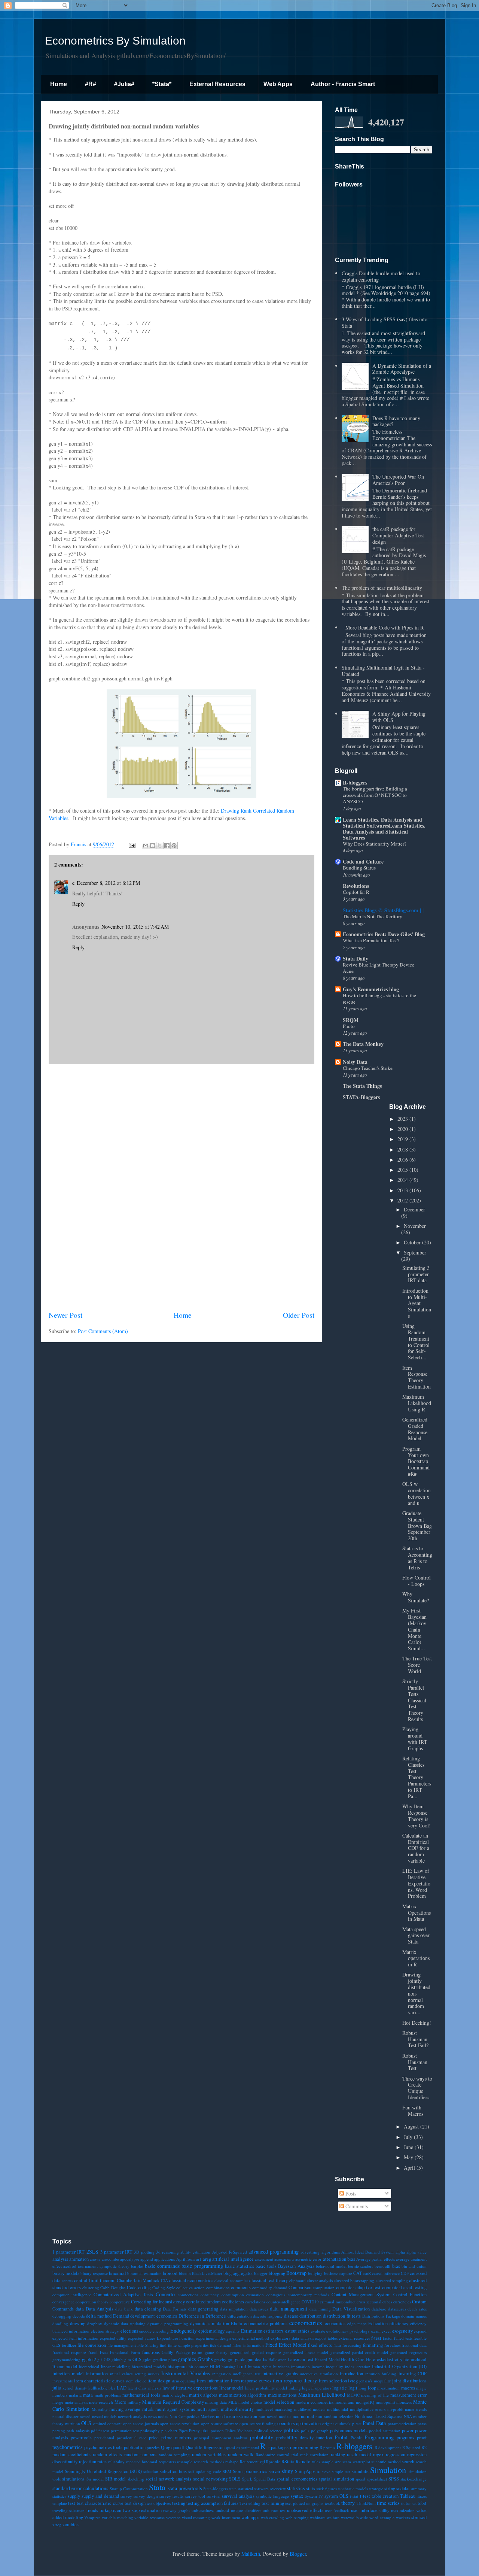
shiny (287, 2471)
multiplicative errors (368, 2409)
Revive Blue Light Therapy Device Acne (379, 968)
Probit (341, 2437)
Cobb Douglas (113, 2287)
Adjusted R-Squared (230, 2252)
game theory (216, 2352)
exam (376, 2331)
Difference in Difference (202, 2316)
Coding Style (164, 2287)
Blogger (298, 2554)
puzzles (153, 2447)
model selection (279, 2402)
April (410, 2168)
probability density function (304, 2438)
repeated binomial (142, 2462)
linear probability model (266, 2388)
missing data (216, 2402)
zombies (71, 2525)
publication (135, 2447)
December (414, 1209)
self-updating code (205, 2471)
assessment (264, 2259)
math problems (108, 2395)
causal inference (386, 2273)
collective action (190, 2287)
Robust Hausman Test (415, 2062)
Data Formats (175, 2309)
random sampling (174, 2454)
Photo (349, 1026)
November (415, 1226)
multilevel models (310, 2409)
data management (289, 2308)
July (409, 2137)
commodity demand (270, 2287)
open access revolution (180, 2423)
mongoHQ (365, 2402)
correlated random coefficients (215, 2302)
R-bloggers (355, 782)
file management (122, 2345)
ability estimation (195, 2252)
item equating (184, 2381)
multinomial (338, 2409)
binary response (94, 2273)
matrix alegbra (174, 2395)
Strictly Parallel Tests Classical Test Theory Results (414, 1700)
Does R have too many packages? (396, 421)
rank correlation (314, 2454)
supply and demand (100, 2496)
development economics (154, 2316)
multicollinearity (237, 2409)
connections (188, 2295)
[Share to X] (160, 846)
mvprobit (395, 2409)
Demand (121, 2316)
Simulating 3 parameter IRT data (416, 1274)
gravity (220, 2359)
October (413, 1242)
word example (382, 2517)
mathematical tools (141, 2395)
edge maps (357, 2323)
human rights (260, 2366)
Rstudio (303, 2462)
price (154, 2438)
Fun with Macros (413, 2111)
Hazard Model (327, 2359)
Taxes (422, 2496)
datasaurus (397, 2309)
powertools (81, 2438)
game (197, 2352)
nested (85, 2416)
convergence (63, 2302)
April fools (186, 2259)
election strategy (105, 2331)
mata (88, 2395)
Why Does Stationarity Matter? (375, 844)
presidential (104, 2438)
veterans (173, 2517)
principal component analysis (221, 2438)
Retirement (249, 2462)
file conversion (92, 2345)
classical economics (231, 2280)
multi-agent (208, 2409)
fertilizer (69, 2345)
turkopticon (110, 2510)
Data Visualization (351, 2309)
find (163, 2345)
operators (286, 2423)
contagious (276, 2295)
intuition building (381, 2374)
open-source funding (258, 2423)
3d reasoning (167, 2252)
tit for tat (409, 2503)
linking (295, 2388)
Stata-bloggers (216, 2489)
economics (335, 2323)
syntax (297, 2496)
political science (268, 2431)
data (80, 2309)
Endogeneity (184, 2331)
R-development (388, 2447)
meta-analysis (76, 2402)
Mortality (100, 2409)
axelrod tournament (80, 2266)
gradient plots (165, 2359)
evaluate (318, 2331)
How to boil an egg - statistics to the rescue (379, 999)
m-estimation (388, 2388)
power (408, 2431)
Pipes (183, 2431)
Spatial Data (265, 2479)
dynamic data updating (125, 2323)
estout (291, 2331)
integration (222, 2374)
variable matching (118, 2517)
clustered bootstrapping (354, 2280)
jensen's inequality (375, 2381)
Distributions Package (381, 2316)
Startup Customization (129, 2489)
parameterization (402, 2423)
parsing (59, 2431)
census (67, 2280)
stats (311, 2489)
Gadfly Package (176, 2352)
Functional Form (125, 2352)
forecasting (352, 2345)
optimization (308, 2423)
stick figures (327, 2489)
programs (405, 2438)
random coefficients (71, 2454)
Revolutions (356, 886)
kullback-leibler (102, 2388)
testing (179, 2503)
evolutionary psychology (348, 2331)
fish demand (221, 2345)
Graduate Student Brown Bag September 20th (417, 1526)
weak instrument (226, 2517)
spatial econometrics (297, 2479)
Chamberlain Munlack (138, 2280)
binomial (118, 2273)
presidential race (132, 2438)
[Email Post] (132, 844)
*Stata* (162, 84)
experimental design (214, 2338)
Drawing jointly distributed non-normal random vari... (416, 1993)
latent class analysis (144, 2388)
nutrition (73, 2423)
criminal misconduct (338, 2302)
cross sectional (369, 2302)
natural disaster (65, 2416)
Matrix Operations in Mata (417, 1913)
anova (95, 2259)
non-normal (303, 2416)
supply (74, 2496)
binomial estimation (144, 2273)
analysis (60, 2259)
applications (164, 2259)
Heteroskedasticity (384, 2359)
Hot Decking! (417, 2023)
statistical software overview (262, 2489)
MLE (233, 2402)
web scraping (297, 2517)
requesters (167, 2462)
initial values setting (128, 2374)
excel (386, 2331)
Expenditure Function (176, 2338)
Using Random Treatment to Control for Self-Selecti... (416, 1342)
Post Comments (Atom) (103, 1331)
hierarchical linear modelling (104, 2366)
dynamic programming (168, 2323)
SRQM (351, 1020)
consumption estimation (243, 2295)
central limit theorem (95, 2280)
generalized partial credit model (359, 2352)
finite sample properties (188, 2345)
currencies (402, 2302)
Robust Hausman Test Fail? (415, 2039)
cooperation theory (92, 2302)
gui (231, 2359)
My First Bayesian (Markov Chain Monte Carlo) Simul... (414, 1629)
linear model (231, 2388)
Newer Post (65, 1315)
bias (396, 2266)
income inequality (328, 2366)
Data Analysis (100, 2309)
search (408, 2462)
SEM (227, 2471)
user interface (364, 2510)
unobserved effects (305, 2510)
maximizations (282, 2395)
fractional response (69, 2352)
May (409, 2157)
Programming (379, 2437)
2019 (403, 1139)
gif (100, 2359)
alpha (400, 2252)
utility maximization (397, 2510)
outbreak (343, 2423)
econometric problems (266, 2323)
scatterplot (361, 2462)
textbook (332, 2503)
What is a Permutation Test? (371, 940)
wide (364, 2517)
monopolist (385, 2402)
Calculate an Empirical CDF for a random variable (416, 1848)
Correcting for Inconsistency (158, 2302)
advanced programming (274, 2252)
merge (58, 2402)
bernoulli (382, 2266)
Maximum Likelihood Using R (417, 1403)
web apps (250, 2517)
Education (378, 2323)
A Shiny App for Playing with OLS (399, 717)
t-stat (354, 2496)
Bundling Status (359, 868)
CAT (358, 2273)
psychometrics (67, 2447)
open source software (219, 2423)
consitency (210, 2295)
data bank (124, 2309)
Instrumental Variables (186, 2373)
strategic (376, 2489)
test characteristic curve (100, 2503)
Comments (356, 2206)
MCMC (353, 2395)
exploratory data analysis (292, 2338)
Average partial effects (375, 2259)
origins (328, 2423)
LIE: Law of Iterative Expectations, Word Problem (416, 1883)
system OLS (336, 2496)
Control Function (410, 2295)
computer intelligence (72, 2295)
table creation (385, 2496)
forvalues (392, 2345)
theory (348, 2503)
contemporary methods (309, 2295)
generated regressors (408, 2352)
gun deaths (257, 2359)
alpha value (417, 2252)
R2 (424, 2447)
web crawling (273, 2517)
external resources (354, 2338)
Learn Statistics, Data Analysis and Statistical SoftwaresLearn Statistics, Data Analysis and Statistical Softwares (384, 829)
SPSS (394, 2479)
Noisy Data (355, 1062)
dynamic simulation (210, 2323)
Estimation (252, 2331)
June (409, 2147)
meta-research (101, 2402)
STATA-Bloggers (361, 1097)
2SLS (92, 2252)
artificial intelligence (233, 2259)
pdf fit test (100, 2431)
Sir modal (95, 2479)
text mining (273, 2503)
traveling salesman (68, 2510)
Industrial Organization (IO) (399, 2366)
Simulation (388, 2470)
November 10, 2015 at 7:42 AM (135, 927)
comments (241, 2287)
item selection (333, 2381)
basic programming (202, 2266)
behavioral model (331, 2266)
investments (62, 2381)
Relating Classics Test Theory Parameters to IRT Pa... (417, 1777)
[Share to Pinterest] (174, 846)
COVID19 (310, 2302)
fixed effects (320, 2345)
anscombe (110, 2259)
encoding (161, 2331)
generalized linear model (306, 2352)
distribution (310, 2316)
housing (228, 2366)
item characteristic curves (99, 2381)
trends (92, 2510)
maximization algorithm (242, 2395)
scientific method (386, 2462)
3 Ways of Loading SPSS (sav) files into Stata (385, 322)
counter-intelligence (283, 2302)
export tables (326, 2338)
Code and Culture (363, 861)
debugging (62, 2316)
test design (135, 2503)
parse (422, 2423)
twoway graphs (176, 2510)
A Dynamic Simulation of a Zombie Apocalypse (402, 369)
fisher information (248, 2345)
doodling (60, 2323)
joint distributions (409, 2381)
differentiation (240, 2316)
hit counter (198, 2366)
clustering (91, 2287)
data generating (203, 2309)
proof (422, 2438)
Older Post (299, 1315)
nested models (104, 2416)
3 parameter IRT (116, 2252)
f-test (376, 2338)
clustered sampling (392, 2280)
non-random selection (335, 2416)
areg (207, 2259)
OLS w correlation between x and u (417, 1493)
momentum (344, 2402)
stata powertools (185, 2488)
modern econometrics (315, 2402)
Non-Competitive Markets (192, 2416)
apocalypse (130, 2259)
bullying (315, 2273)
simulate (360, 2471)
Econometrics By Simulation (115, 41)
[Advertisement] (181, 1187)
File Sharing (148, 2345)
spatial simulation (336, 2479)
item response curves (251, 2381)
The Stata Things (362, 1086)
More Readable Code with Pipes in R (385, 627)
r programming (304, 2447)
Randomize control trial (277, 2454)
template (60, 2503)
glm (128, 2359)
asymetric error (308, 2259)
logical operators (316, 2388)
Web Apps (278, 84)
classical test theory (269, 2280)
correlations (255, 2302)
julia (57, 2388)
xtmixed (419, 2517)
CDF (405, 2273)
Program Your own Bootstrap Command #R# (416, 1461)
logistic (340, 2388)
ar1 (199, 2259)
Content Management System (361, 2295)
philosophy (150, 2431)
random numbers (140, 2454)
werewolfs (350, 2517)
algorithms (331, 2252)
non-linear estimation (237, 2416)
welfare (333, 2517)
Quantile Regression (205, 2447)
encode (145, 2331)
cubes (387, 2302)
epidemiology (211, 2331)
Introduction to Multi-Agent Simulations (417, 1303)
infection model (68, 2374)
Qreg (166, 2447)
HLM (215, 2366)
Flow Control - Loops (417, 1581)
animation (79, 2259)
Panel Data (374, 2423)
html (242, 2366)
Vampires (92, 2517)
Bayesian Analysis (296, 2266)
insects (153, 2374)
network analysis (132, 2416)
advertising (310, 2252)
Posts (350, 2193)
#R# (91, 84)
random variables (209, 2454)
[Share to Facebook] (167, 846)
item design (159, 2381)
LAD (122, 2388)
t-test (365, 2496)
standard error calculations (80, 2488)
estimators (274, 2331)
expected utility (113, 2338)
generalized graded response (255, 2352)
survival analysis (238, 2496)
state (233, 2489)
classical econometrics (191, 2280)
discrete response (268, 2316)
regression (396, 2454)
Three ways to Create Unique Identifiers (417, 2088)
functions (151, 2352)
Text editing (250, 2503)
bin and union (414, 2266)
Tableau (408, 2496)
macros (408, 2388)
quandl (178, 2447)
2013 (403, 1190)
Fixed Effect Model (286, 2345)
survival (213, 2496)
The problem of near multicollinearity (382, 588)
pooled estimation (385, 2431)
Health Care (353, 2359)
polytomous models (349, 2431)
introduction (351, 2374)
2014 (403, 1180)
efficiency (399, 2323)
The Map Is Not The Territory (373, 916)
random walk (241, 2454)
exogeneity (402, 2331)
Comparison (300, 2287)
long (362, 2388)
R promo (327, 2447)
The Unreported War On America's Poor (398, 480)
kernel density (75, 2388)
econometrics (306, 2323)
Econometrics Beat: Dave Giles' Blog (384, 934)
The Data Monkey (363, 1044)
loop (372, 2388)
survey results (171, 2496)
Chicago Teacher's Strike (368, 1068)
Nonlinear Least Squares (379, 2416)
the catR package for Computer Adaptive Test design (398, 535)
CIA (164, 2280)
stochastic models (353, 2489)
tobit (422, 2503)
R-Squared (411, 2447)
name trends (416, 2409)
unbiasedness (203, 2510)
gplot (147, 2359)
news (152, 2416)
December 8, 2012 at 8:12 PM (108, 883)
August (412, 2126)
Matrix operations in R (416, 1958)
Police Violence (239, 2431)
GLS (137, 2359)
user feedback (337, 2510)
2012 (403, 1200)
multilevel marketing (274, 2409)
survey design (146, 2496)
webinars (318, 2517)
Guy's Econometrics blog (371, 989)
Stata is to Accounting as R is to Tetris (417, 1558)
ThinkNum (366, 2503)
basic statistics (239, 2266)
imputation (300, 2366)
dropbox (95, 2323)
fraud (93, 2352)
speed (360, 2479)
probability (262, 2437)
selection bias (173, 2471)
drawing (78, 2323)
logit (353, 2388)
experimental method (251, 2338)
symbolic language (272, 2496)
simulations (73, 2479)
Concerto (165, 2294)
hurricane (281, 2366)
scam (347, 2462)
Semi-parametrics (250, 2471)
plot (205, 2431)
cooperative (120, 2302)
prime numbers (176, 2438)
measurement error (408, 2395)
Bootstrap (296, 2273)
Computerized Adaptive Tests (123, 2295)
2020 (403, 1129)
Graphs (205, 2359)
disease (291, 2316)
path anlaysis (78, 2431)
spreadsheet (377, 2479)
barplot (137, 2266)
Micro (120, 2402)
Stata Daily (356, 958)
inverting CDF (413, 2374)
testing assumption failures (212, 2503)
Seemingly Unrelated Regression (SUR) (103, 2471)
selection (151, 2471)
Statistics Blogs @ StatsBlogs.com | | (383, 910)
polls (305, 2431)
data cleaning (148, 2309)
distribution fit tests (342, 2316)
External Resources (217, 84)
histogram (177, 2366)
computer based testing (405, 2287)
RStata (288, 2462)
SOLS (235, 2479)
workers (403, 2517)
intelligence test (247, 2374)
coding (144, 2287)
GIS (107, 2359)
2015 (403, 1170)
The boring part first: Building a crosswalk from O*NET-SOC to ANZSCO (375, 795)
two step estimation (142, 2510)
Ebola (237, 2323)
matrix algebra (203, 2395)
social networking (210, 2479)
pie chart (169, 2431)
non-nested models (275, 2416)
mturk (148, 2409)
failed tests (403, 2338)
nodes (163, 2416)
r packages (279, 2447)
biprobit (170, 2273)
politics (291, 2430)
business (331, 2273)
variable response (150, 2517)
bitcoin (185, 2273)
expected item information (75, 2338)
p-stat (357, 2423)
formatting (373, 2345)
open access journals (141, 2423)
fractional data (414, 2345)
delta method (99, 2316)
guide (240, 2359)
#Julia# (124, 84)
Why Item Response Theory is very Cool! (417, 1816)
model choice (250, 2402)
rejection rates (93, 2462)
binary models (66, 2273)
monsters (404, 2402)
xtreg (57, 2525)
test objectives (159, 2503)
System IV (314, 2496)
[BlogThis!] (153, 846)
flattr (337, 2345)
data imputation (234, 2309)
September (415, 1252)
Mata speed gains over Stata (416, 1935)
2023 (403, 1119)
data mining (320, 2309)
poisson (217, 2431)
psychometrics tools (103, 2447)
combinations (218, 2287)
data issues (259, 2309)
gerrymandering (66, 2359)
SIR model (115, 2479)
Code (132, 2287)
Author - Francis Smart (343, 84)
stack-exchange (414, 2479)
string (390, 2489)
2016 (403, 1160)
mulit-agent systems (175, 2409)
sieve (326, 2471)
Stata (157, 2487)
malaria (75, 2395)
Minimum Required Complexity (173, 2402)
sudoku (403, 2489)
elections (129, 2331)
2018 (403, 1149)
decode (79, 2316)
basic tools (266, 2266)
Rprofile (273, 2462)
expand (420, 2331)
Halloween (277, 2359)
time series (388, 2503)
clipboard (298, 2280)
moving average (125, 2409)
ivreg (353, 2381)
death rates (417, 2309)
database (379, 2309)
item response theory (295, 2380)
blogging (277, 2273)
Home (59, 84)
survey (126, 2496)
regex (378, 2454)
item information (213, 2381)
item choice (136, 2381)
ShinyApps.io (308, 2471)
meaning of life (375, 2395)
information (97, 2374)
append (147, 2259)
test (72, 2503)
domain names (414, 2316)
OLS (86, 2423)
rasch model (359, 2454)
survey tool (195, 2496)
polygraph (320, 2431)
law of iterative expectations (190, 2388)
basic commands (162, 2266)
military (134, 2402)
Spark (247, 2479)
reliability (116, 2462)
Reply (78, 904)
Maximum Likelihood (322, 2395)
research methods (209, 2462)
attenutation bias (339, 2259)
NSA (408, 2416)
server (274, 2471)
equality (233, 2331)
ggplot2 (89, 2359)
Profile (356, 2438)
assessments (284, 2259)
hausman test (301, 2359)
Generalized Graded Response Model (415, 1429)
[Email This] (146, 846)
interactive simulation (319, 2374)
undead (222, 2510)
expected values (142, 2338)
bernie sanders (361, 2266)
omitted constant (108, 2423)
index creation (358, 2366)
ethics (304, 2331)
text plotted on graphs (304, 2503)
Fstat (104, 2352)
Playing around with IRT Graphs (415, 1738)
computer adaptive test (358, 2287)
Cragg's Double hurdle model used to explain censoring (381, 276)
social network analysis (169, 2479)
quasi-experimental (242, 2447)
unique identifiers (246, 2510)
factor (388, 2338)
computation (324, 2287)
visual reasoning (196, 2517)
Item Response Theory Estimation (417, 1377)
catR (367, 2273)
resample (185, 2462)
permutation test (125, 2431)
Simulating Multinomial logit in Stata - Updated (383, 671)
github (117, 2359)
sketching (136, 2479)
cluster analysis (320, 2280)
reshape (232, 2462)
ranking (338, 2454)
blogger (261, 2273)
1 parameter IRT (68, 2252)
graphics (187, 2359)
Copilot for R (356, 892)
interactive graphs (280, 2374)
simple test (341, 2471)
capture (346, 2273)
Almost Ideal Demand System (368, 2252)
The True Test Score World (417, 1665)
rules (316, 2462)
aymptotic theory (115, 2266)
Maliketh (251, 2554)
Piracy (194, 2431)
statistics (296, 2488)
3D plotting (144, 2252)
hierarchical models (149, 2366)
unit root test (274, 2510)
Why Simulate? (416, 1597)
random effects (107, 2454)
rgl (263, 2462)
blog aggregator (238, 2273)
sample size (331, 2462)
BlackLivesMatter (207, 2273)
